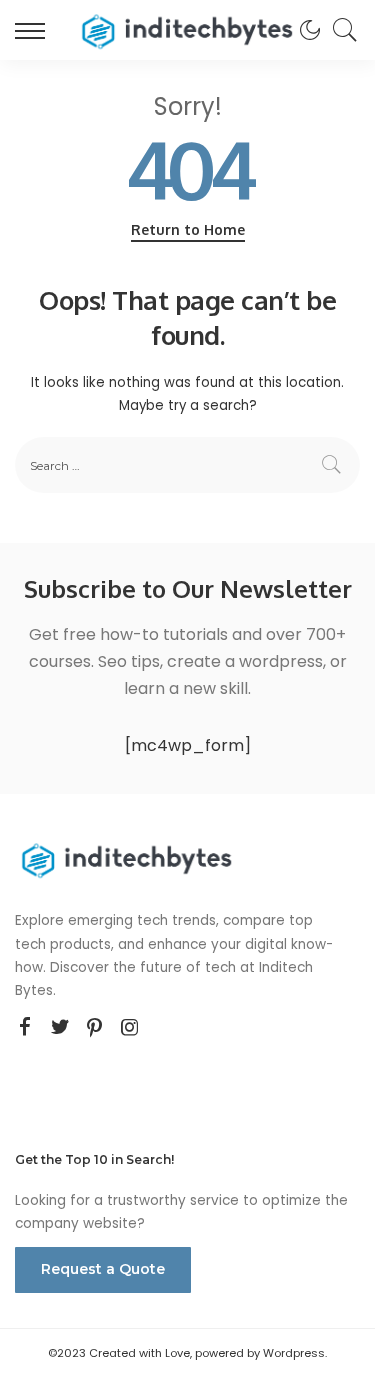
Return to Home (188, 229)
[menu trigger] (35, 30)
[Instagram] (130, 1028)
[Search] (340, 30)
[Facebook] (25, 1028)
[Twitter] (60, 1028)
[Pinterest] (95, 1028)
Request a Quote (103, 1269)
